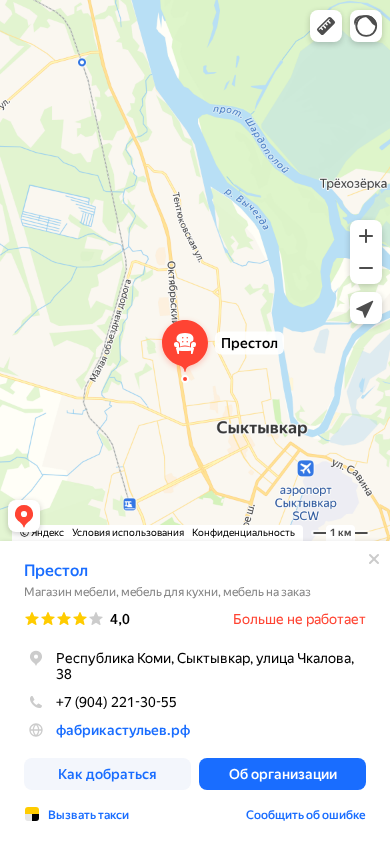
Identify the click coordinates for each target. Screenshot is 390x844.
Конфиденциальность (243, 532)
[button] (326, 26)
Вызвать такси (88, 815)
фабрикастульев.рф (123, 730)
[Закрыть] (374, 559)
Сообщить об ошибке (306, 815)
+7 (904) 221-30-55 (116, 702)
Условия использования (128, 532)
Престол (56, 570)
